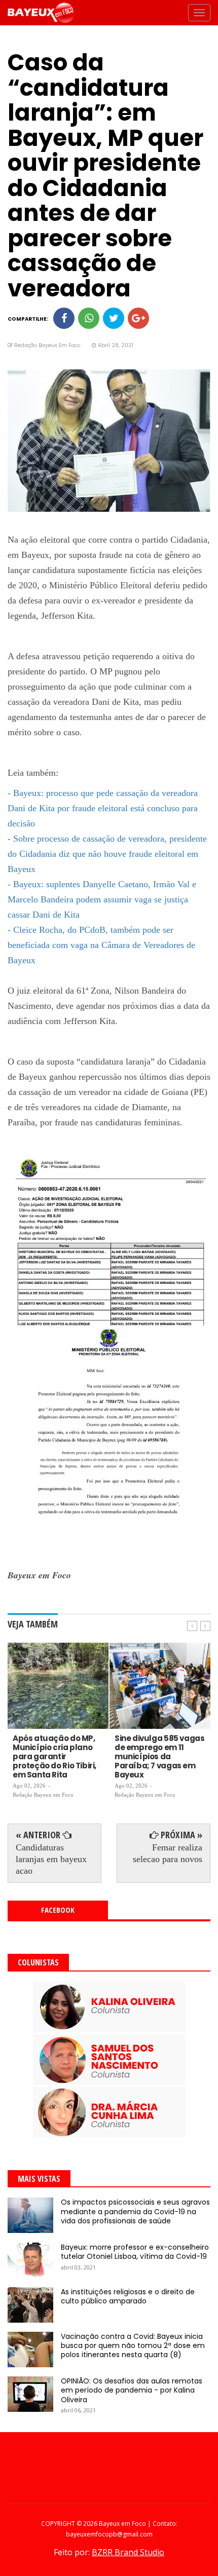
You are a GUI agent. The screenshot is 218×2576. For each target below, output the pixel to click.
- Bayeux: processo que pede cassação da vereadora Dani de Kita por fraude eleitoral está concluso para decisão (103, 808)
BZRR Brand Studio (128, 2552)
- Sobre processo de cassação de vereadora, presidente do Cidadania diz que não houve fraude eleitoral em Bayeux (107, 854)
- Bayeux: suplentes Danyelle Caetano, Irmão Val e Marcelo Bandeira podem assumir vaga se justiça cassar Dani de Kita (102, 899)
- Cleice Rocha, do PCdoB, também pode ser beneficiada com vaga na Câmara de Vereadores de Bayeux (101, 945)
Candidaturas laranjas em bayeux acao (51, 1859)
